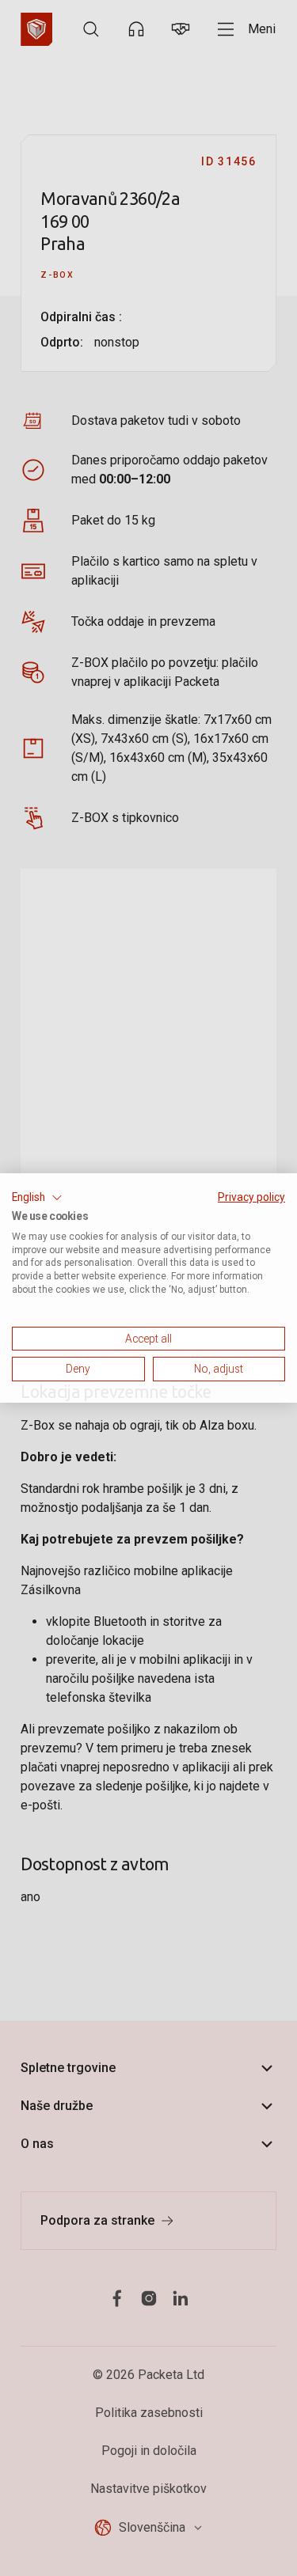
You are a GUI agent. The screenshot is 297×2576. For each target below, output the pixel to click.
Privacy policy (251, 1197)
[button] (37, 1198)
